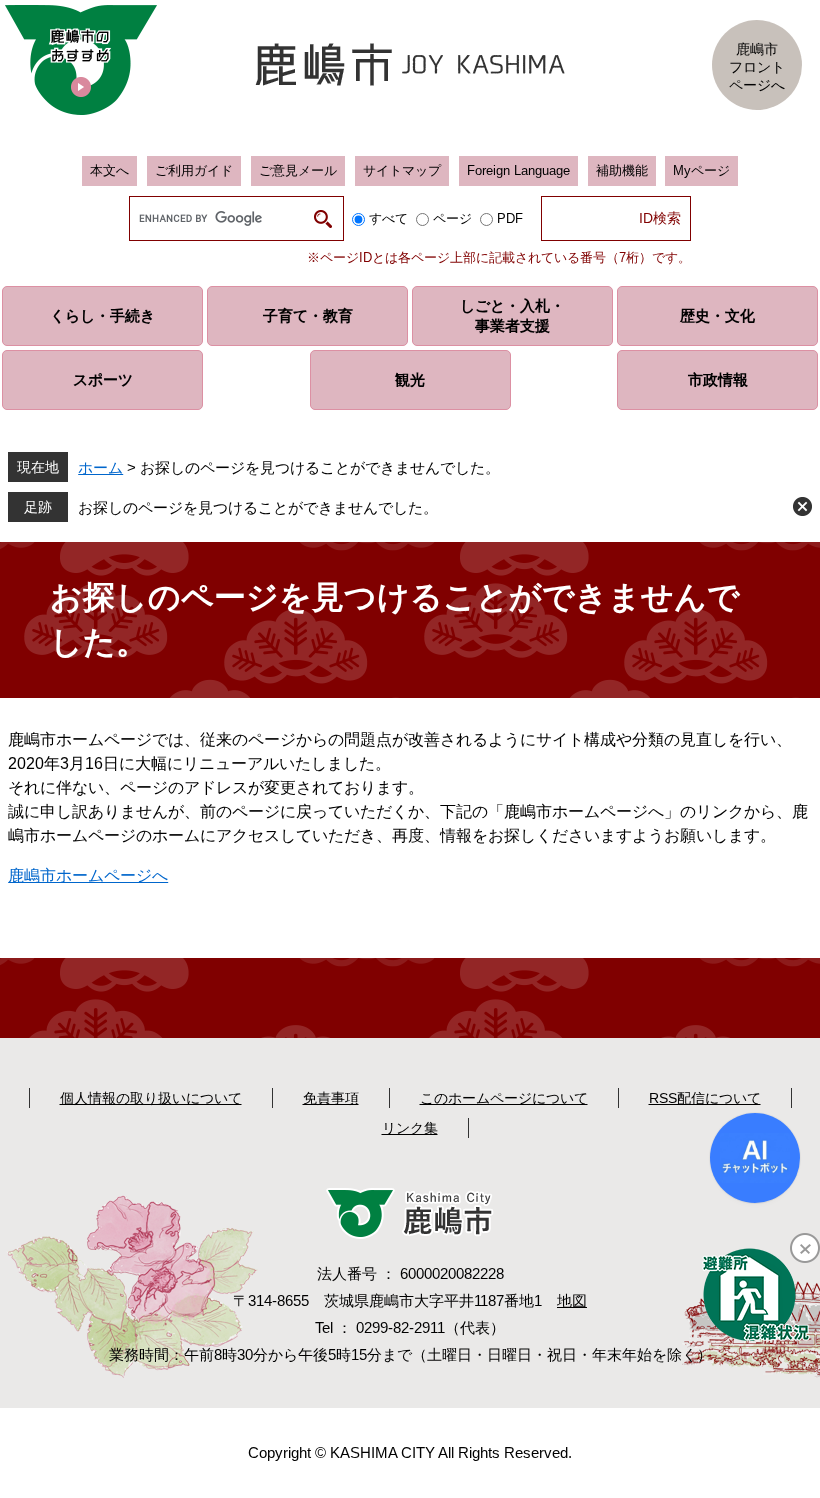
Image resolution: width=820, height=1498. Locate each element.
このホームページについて (504, 1098)
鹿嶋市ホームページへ (88, 875)
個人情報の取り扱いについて (151, 1098)
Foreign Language (518, 170)
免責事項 (331, 1098)
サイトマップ (402, 170)
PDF (510, 218)
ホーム (100, 467)
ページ (452, 218)
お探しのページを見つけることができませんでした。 (258, 507)
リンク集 (410, 1128)
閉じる (802, 506)
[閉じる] (805, 1248)
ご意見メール (298, 170)
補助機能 (622, 170)
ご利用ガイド (194, 170)
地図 (572, 1300)
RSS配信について (705, 1098)
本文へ (109, 170)
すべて (388, 218)
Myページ (701, 170)
